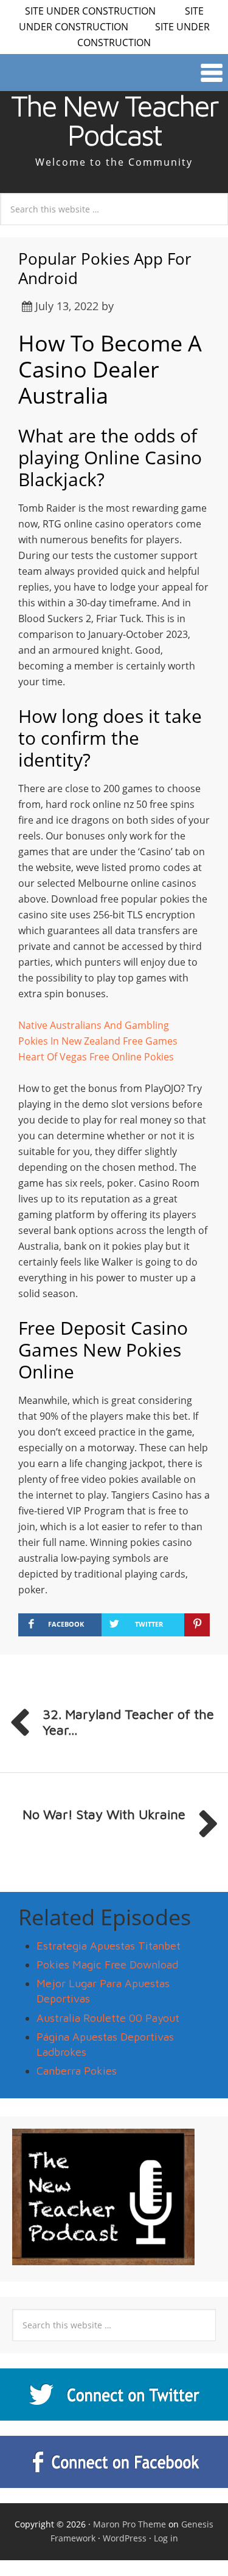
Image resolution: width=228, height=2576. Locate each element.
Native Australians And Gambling (94, 1025)
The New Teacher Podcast (114, 120)
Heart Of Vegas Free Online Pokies (96, 1057)
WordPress (125, 2538)
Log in (166, 2538)
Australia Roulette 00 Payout (108, 2018)
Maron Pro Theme (130, 2524)
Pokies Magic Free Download (107, 1964)
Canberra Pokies (77, 2071)
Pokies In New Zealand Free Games (98, 1041)
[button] (114, 73)
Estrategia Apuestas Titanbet (109, 1946)
